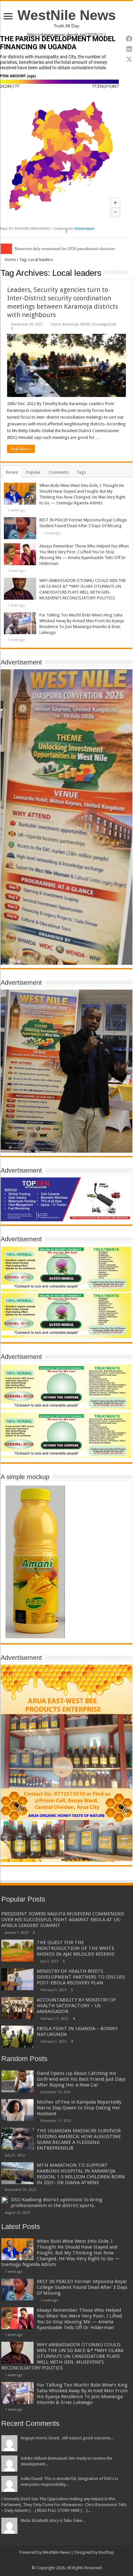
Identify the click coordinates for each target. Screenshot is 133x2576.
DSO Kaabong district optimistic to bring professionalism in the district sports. (57, 2203)
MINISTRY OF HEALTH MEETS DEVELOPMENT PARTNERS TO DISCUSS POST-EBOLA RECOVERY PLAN (81, 1977)
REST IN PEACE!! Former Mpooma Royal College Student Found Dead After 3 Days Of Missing (82, 2287)
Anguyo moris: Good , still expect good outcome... (67, 2438)
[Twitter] (61, 2560)
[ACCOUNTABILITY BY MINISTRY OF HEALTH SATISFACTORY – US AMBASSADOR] (17, 2008)
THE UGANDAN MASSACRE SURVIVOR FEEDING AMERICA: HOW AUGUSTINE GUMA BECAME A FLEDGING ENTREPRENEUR (79, 2139)
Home (10, 260)
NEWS (85, 324)
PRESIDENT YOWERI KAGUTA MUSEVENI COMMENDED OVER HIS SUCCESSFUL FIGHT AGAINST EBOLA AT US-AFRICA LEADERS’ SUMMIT (63, 1920)
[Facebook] (54, 2560)
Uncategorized (104, 324)
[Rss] (48, 2560)
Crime (56, 324)
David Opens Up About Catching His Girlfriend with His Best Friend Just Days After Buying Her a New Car (81, 2079)
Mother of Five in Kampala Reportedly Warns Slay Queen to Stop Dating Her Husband (79, 2108)
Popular (33, 472)
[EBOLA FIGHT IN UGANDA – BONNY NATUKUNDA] (17, 2037)
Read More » (21, 449)
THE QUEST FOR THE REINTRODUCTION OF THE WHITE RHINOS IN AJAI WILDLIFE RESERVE (76, 1948)
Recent (12, 472)
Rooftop (106, 2552)
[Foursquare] (79, 2560)
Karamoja (71, 324)
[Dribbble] (73, 2560)
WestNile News (67, 15)
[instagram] (85, 2560)
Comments (59, 472)
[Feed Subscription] (131, 273)
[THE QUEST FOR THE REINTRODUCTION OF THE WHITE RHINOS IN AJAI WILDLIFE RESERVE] (17, 1951)
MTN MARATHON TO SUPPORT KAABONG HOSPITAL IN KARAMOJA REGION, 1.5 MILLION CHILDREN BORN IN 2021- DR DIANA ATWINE (81, 2174)
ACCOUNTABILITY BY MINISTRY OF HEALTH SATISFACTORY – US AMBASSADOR (76, 2006)
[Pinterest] (67, 2560)
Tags (81, 472)
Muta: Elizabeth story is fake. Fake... (53, 2520)
